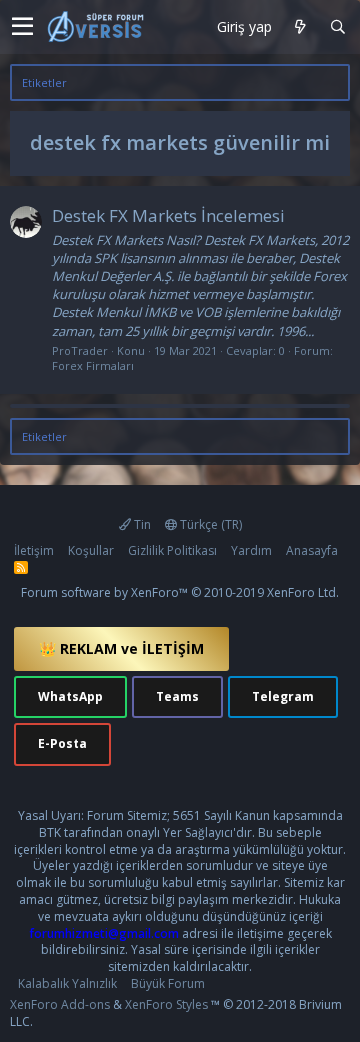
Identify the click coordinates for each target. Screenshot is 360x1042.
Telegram (283, 696)
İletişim (34, 550)
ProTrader (80, 350)
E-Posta (62, 743)
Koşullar (91, 550)
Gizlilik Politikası (172, 550)
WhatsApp (70, 696)
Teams (177, 696)
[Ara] (337, 27)
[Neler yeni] (300, 27)
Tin (141, 524)
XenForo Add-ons (60, 1004)
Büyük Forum (168, 983)
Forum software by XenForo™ (180, 592)
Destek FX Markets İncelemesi (168, 215)
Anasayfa (312, 550)
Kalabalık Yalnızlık (67, 983)
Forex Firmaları (93, 365)
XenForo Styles (166, 1004)
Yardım (251, 550)
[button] (22, 27)
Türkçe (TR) (209, 524)
